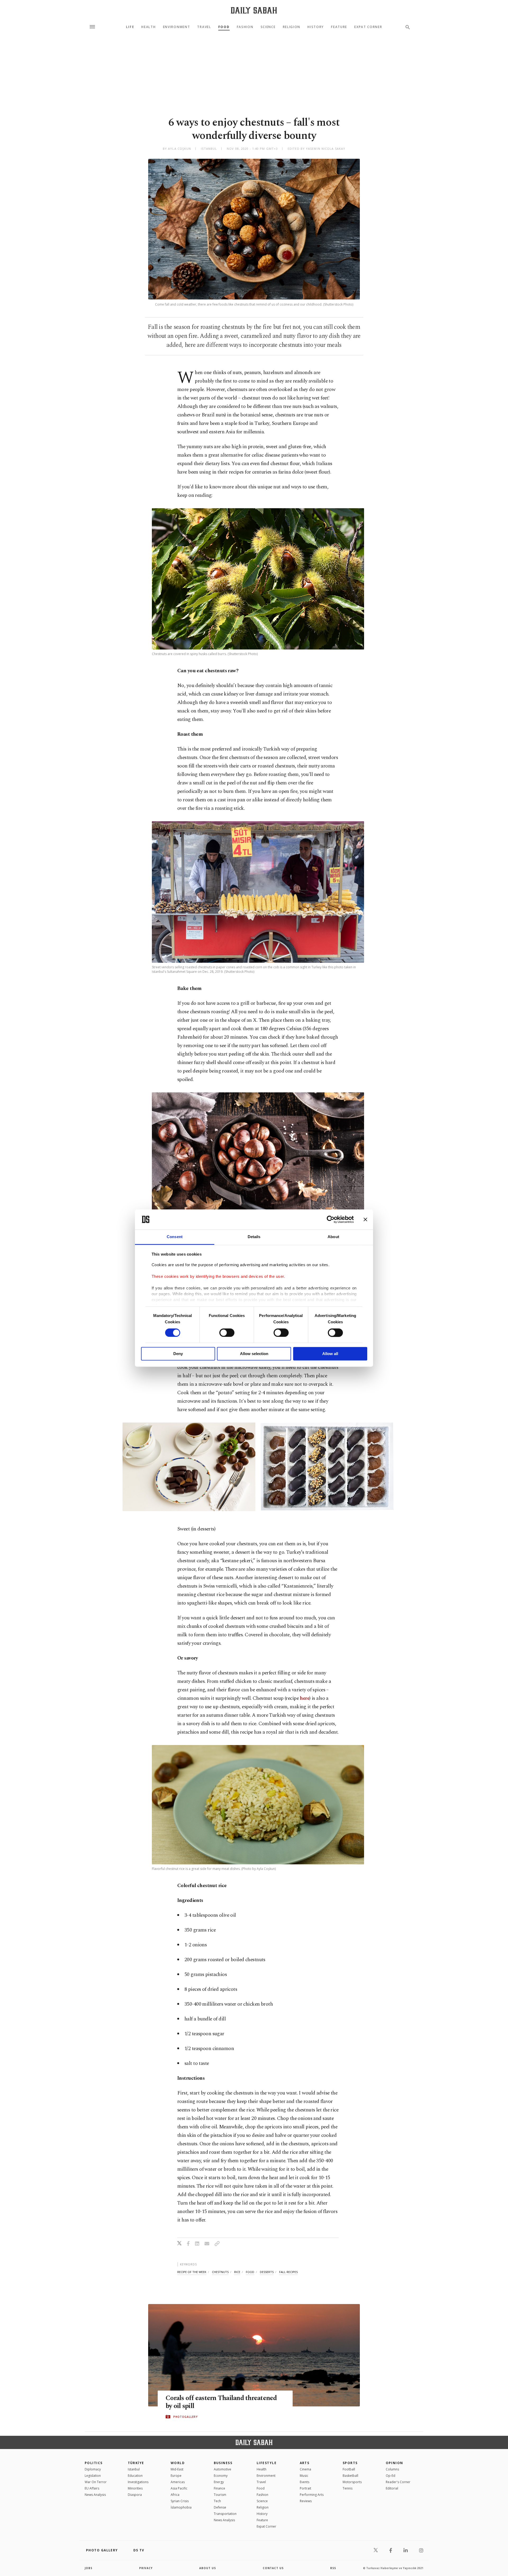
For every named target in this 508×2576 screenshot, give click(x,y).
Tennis (348, 2488)
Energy (219, 2482)
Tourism (220, 2495)
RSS (333, 2568)
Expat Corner (368, 27)
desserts (267, 2272)
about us (208, 2568)
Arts (305, 2463)
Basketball (350, 2476)
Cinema (305, 2469)
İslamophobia (181, 2507)
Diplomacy (93, 2469)
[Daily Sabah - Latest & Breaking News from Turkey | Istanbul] (254, 10)
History (316, 27)
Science (268, 27)
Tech (217, 2501)
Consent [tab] (175, 1237)
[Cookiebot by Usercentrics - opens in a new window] (331, 1219)
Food (224, 27)
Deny (178, 1354)
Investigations (138, 2482)
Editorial (392, 2488)
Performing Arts (312, 2495)
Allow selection (254, 1354)
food (250, 2272)
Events (305, 2482)
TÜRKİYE (136, 2463)
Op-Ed (391, 2476)
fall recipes (288, 2272)
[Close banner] (365, 1219)
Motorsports (352, 2482)
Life (130, 27)
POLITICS (94, 2463)
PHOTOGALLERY (185, 2417)
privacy (146, 2568)
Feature (339, 27)
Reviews (306, 2501)
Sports (350, 2463)
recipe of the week (192, 2272)
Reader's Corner (398, 2482)
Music (304, 2476)
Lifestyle (267, 2463)
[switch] (227, 1333)
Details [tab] (254, 1237)
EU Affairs (92, 2488)
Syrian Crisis (180, 2501)
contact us (273, 2568)
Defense (220, 2507)
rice (237, 2272)
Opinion (394, 2463)
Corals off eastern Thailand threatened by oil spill (221, 2402)
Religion (292, 27)
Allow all (330, 1354)
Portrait (305, 2488)
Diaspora (135, 2495)
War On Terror (96, 2482)
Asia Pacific (179, 2488)
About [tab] (333, 1237)
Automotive (223, 2469)
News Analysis (95, 2495)
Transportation (225, 2514)
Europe (176, 2476)
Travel (204, 27)
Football (349, 2469)
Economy (221, 2476)
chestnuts (220, 2272)
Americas (178, 2482)
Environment (176, 27)
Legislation (93, 2476)
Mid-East (177, 2469)
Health (148, 27)
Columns (392, 2469)
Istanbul (134, 2469)
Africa (175, 2495)
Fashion (245, 27)
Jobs (89, 2568)
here (305, 1698)
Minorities (135, 2488)
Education (135, 2476)
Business (223, 2463)
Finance (219, 2488)
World (178, 2463)
